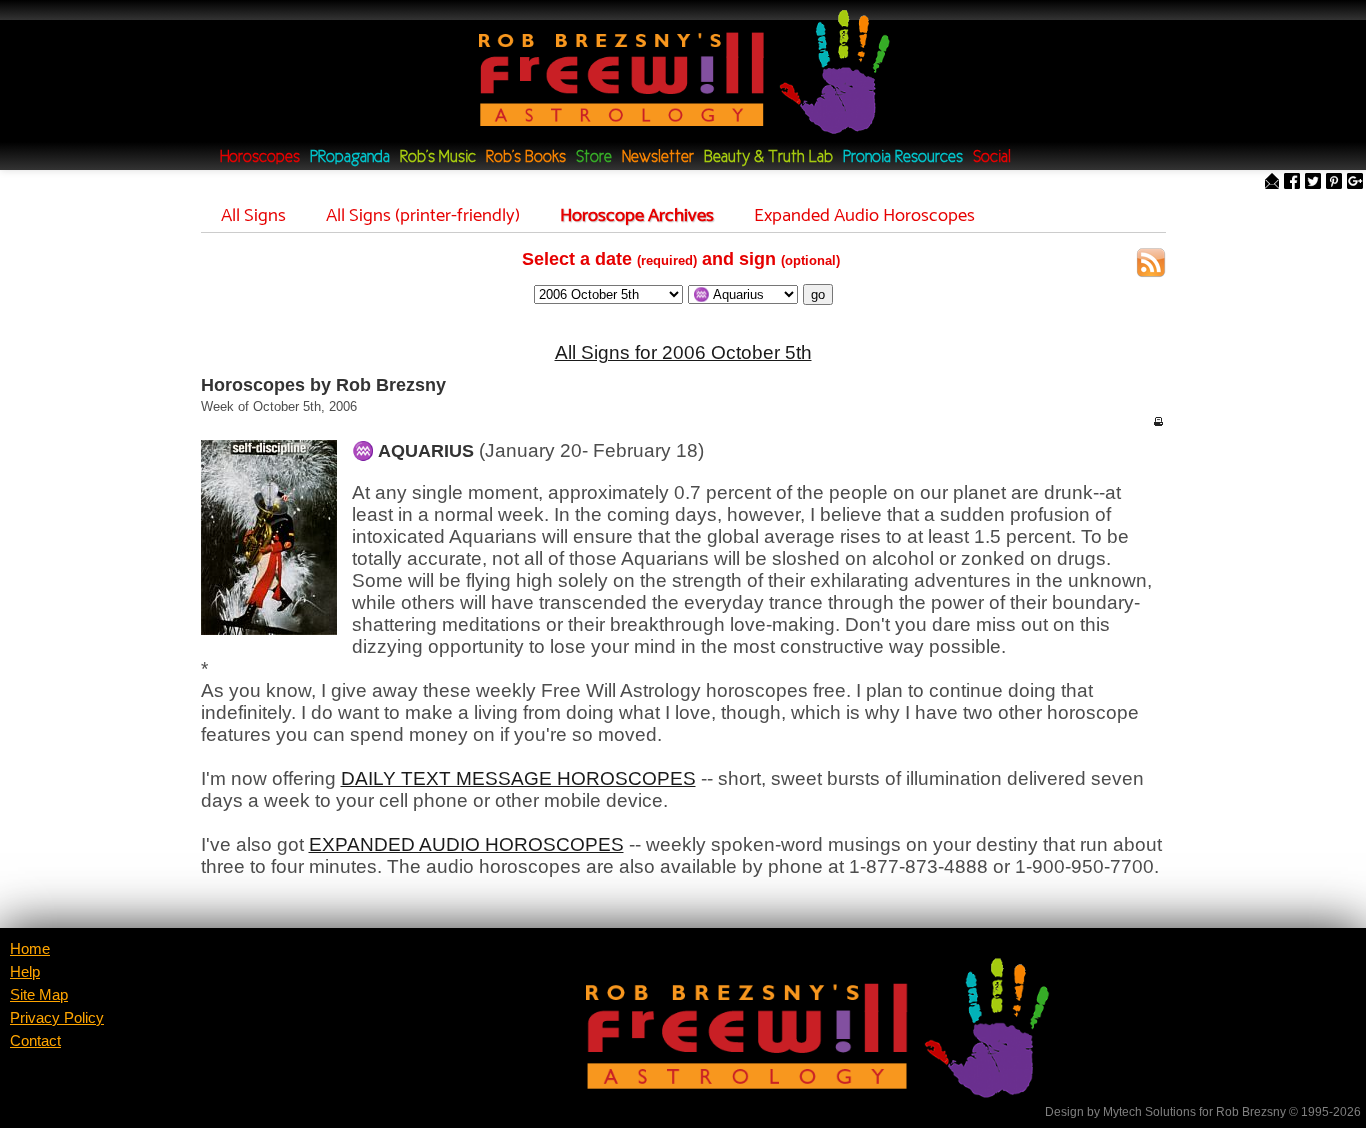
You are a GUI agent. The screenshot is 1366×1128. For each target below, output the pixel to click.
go (818, 294)
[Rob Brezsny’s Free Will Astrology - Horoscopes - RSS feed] (1151, 265)
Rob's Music (438, 157)
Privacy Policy (57, 1018)
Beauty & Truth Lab (768, 157)
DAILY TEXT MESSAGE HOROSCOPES (518, 778)
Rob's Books (526, 157)
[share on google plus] (1355, 182)
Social (992, 157)
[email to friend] (1272, 182)
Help (25, 972)
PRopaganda (350, 157)
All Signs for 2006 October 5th (683, 352)
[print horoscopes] (1158, 421)
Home (30, 949)
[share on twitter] (1313, 182)
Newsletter (658, 157)
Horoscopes (260, 157)
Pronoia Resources (903, 157)
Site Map (39, 995)
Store (594, 157)
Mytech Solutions (1149, 1112)
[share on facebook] (1292, 182)
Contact (35, 1041)
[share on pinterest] (1334, 182)
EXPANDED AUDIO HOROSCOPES (466, 844)
